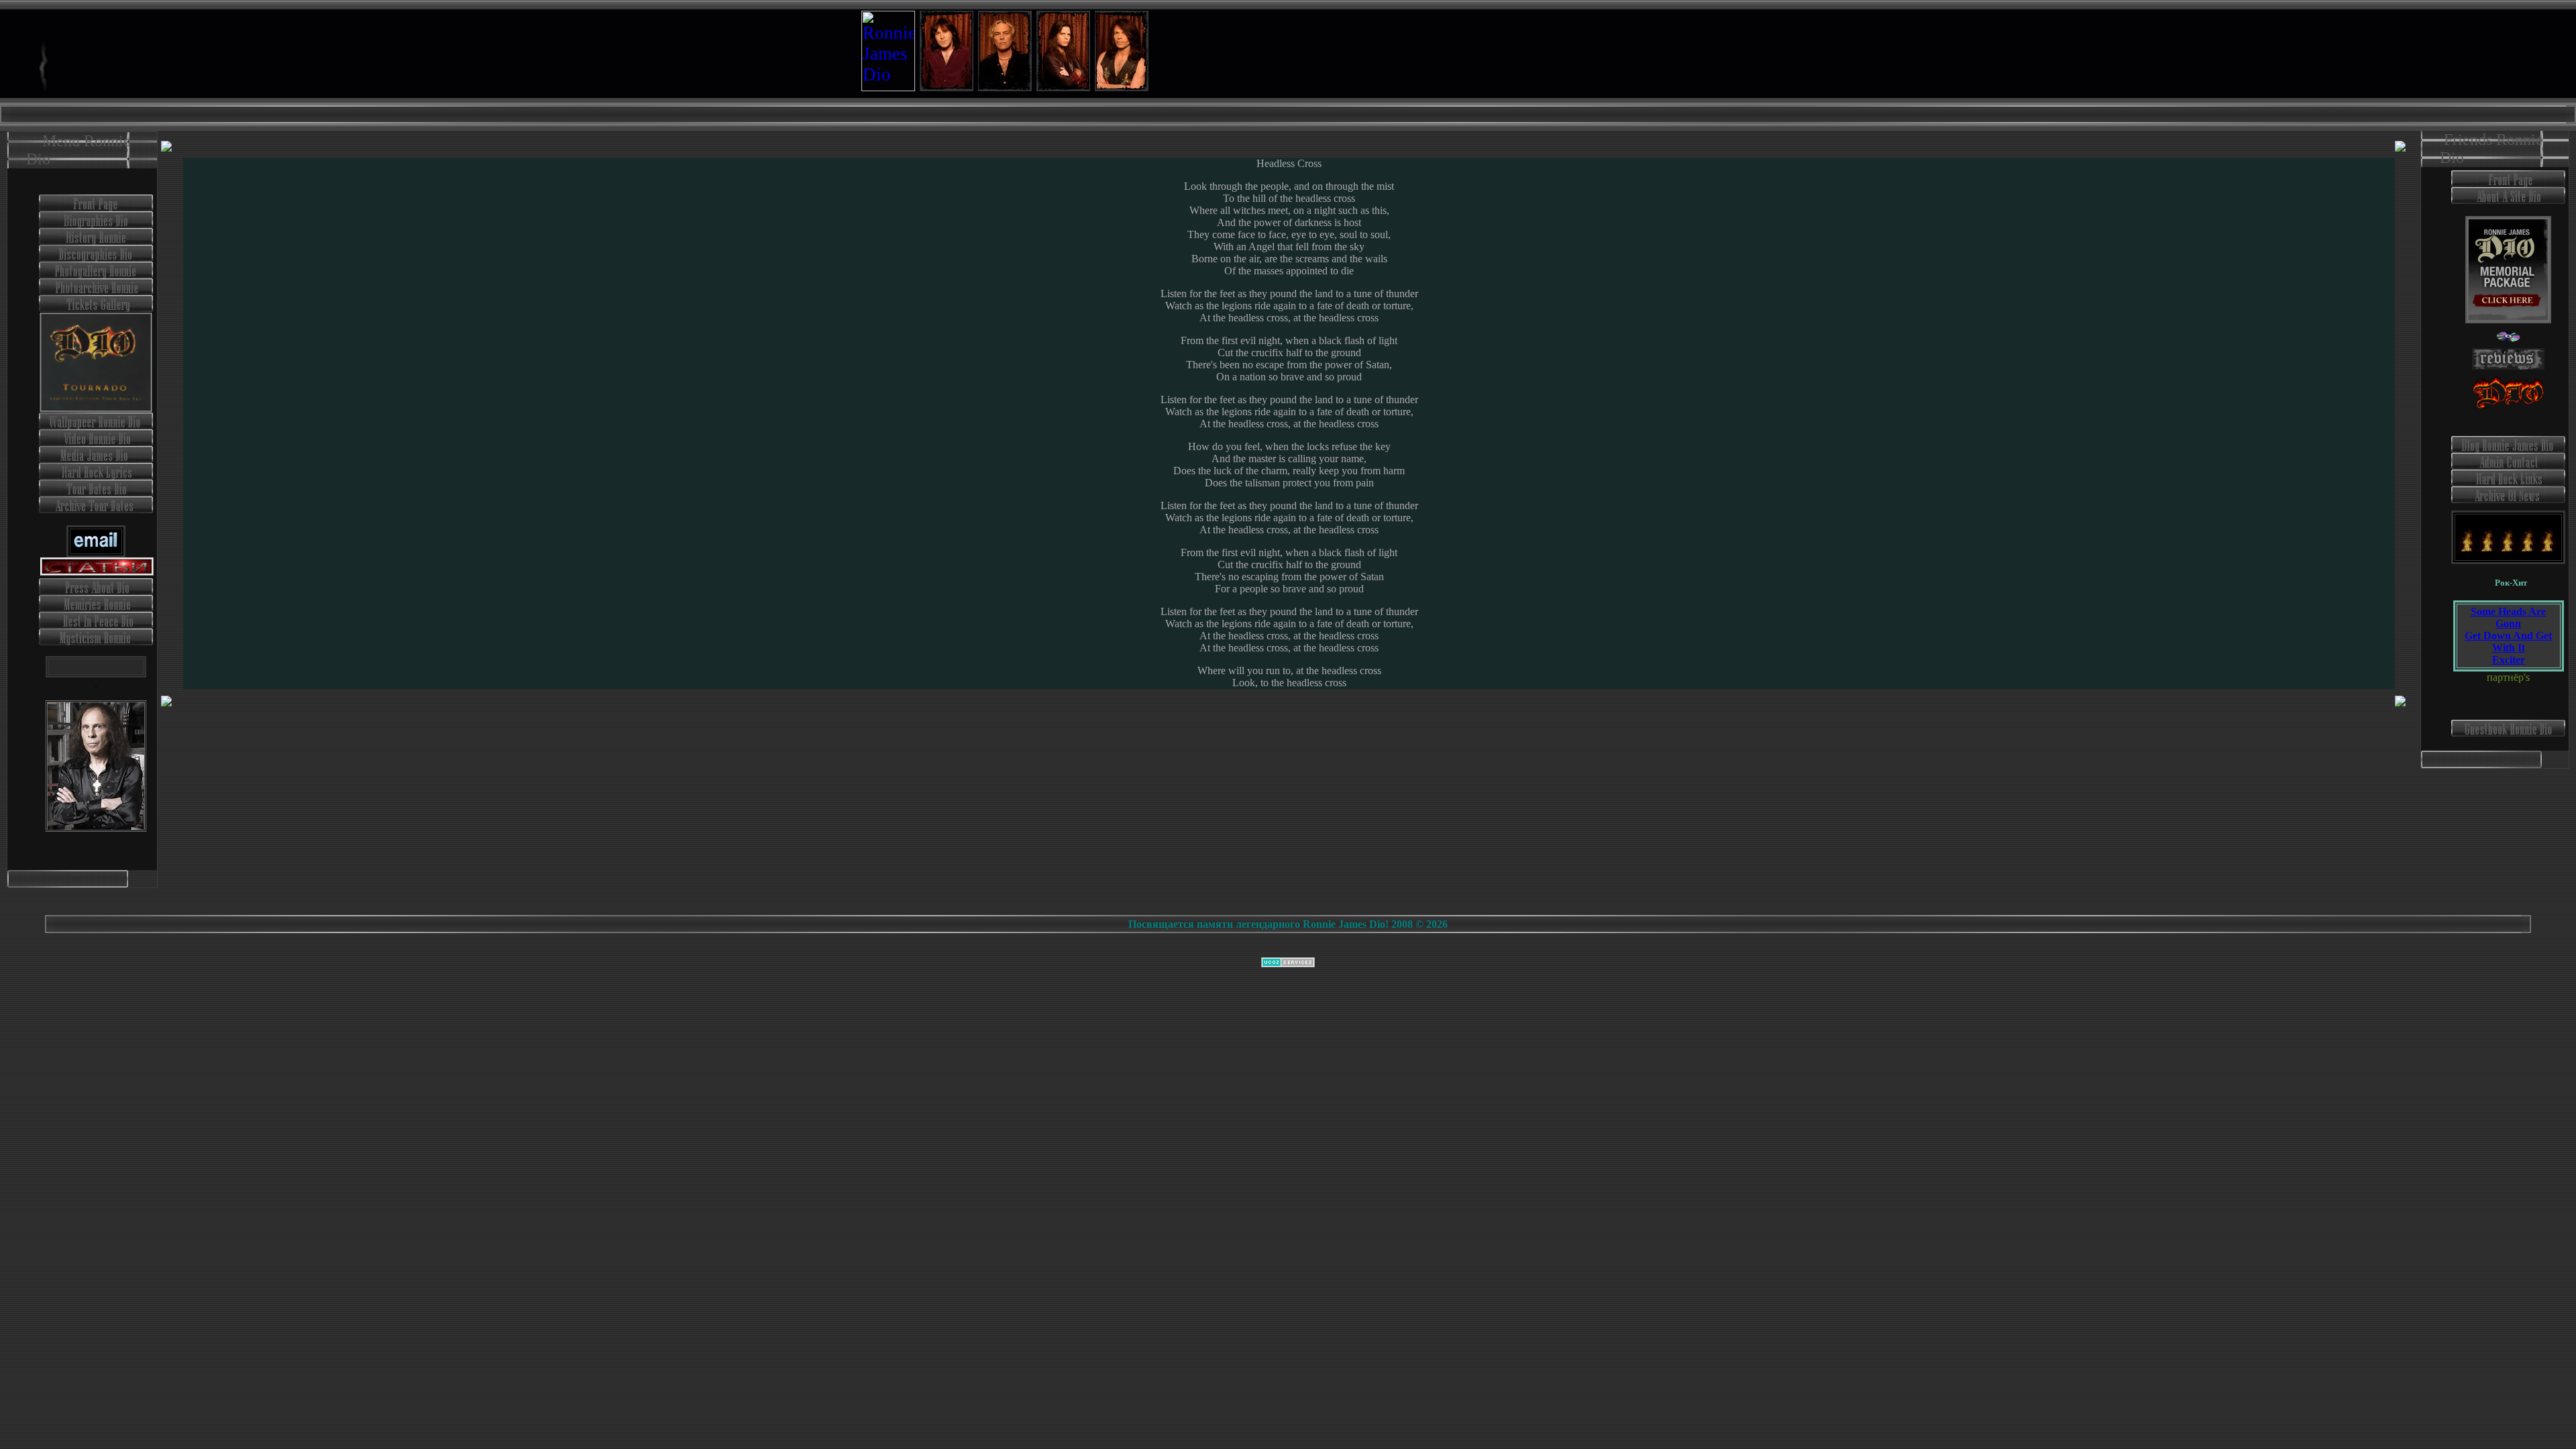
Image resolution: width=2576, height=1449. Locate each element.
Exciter (2509, 660)
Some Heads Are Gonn (2508, 618)
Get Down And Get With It (2508, 642)
